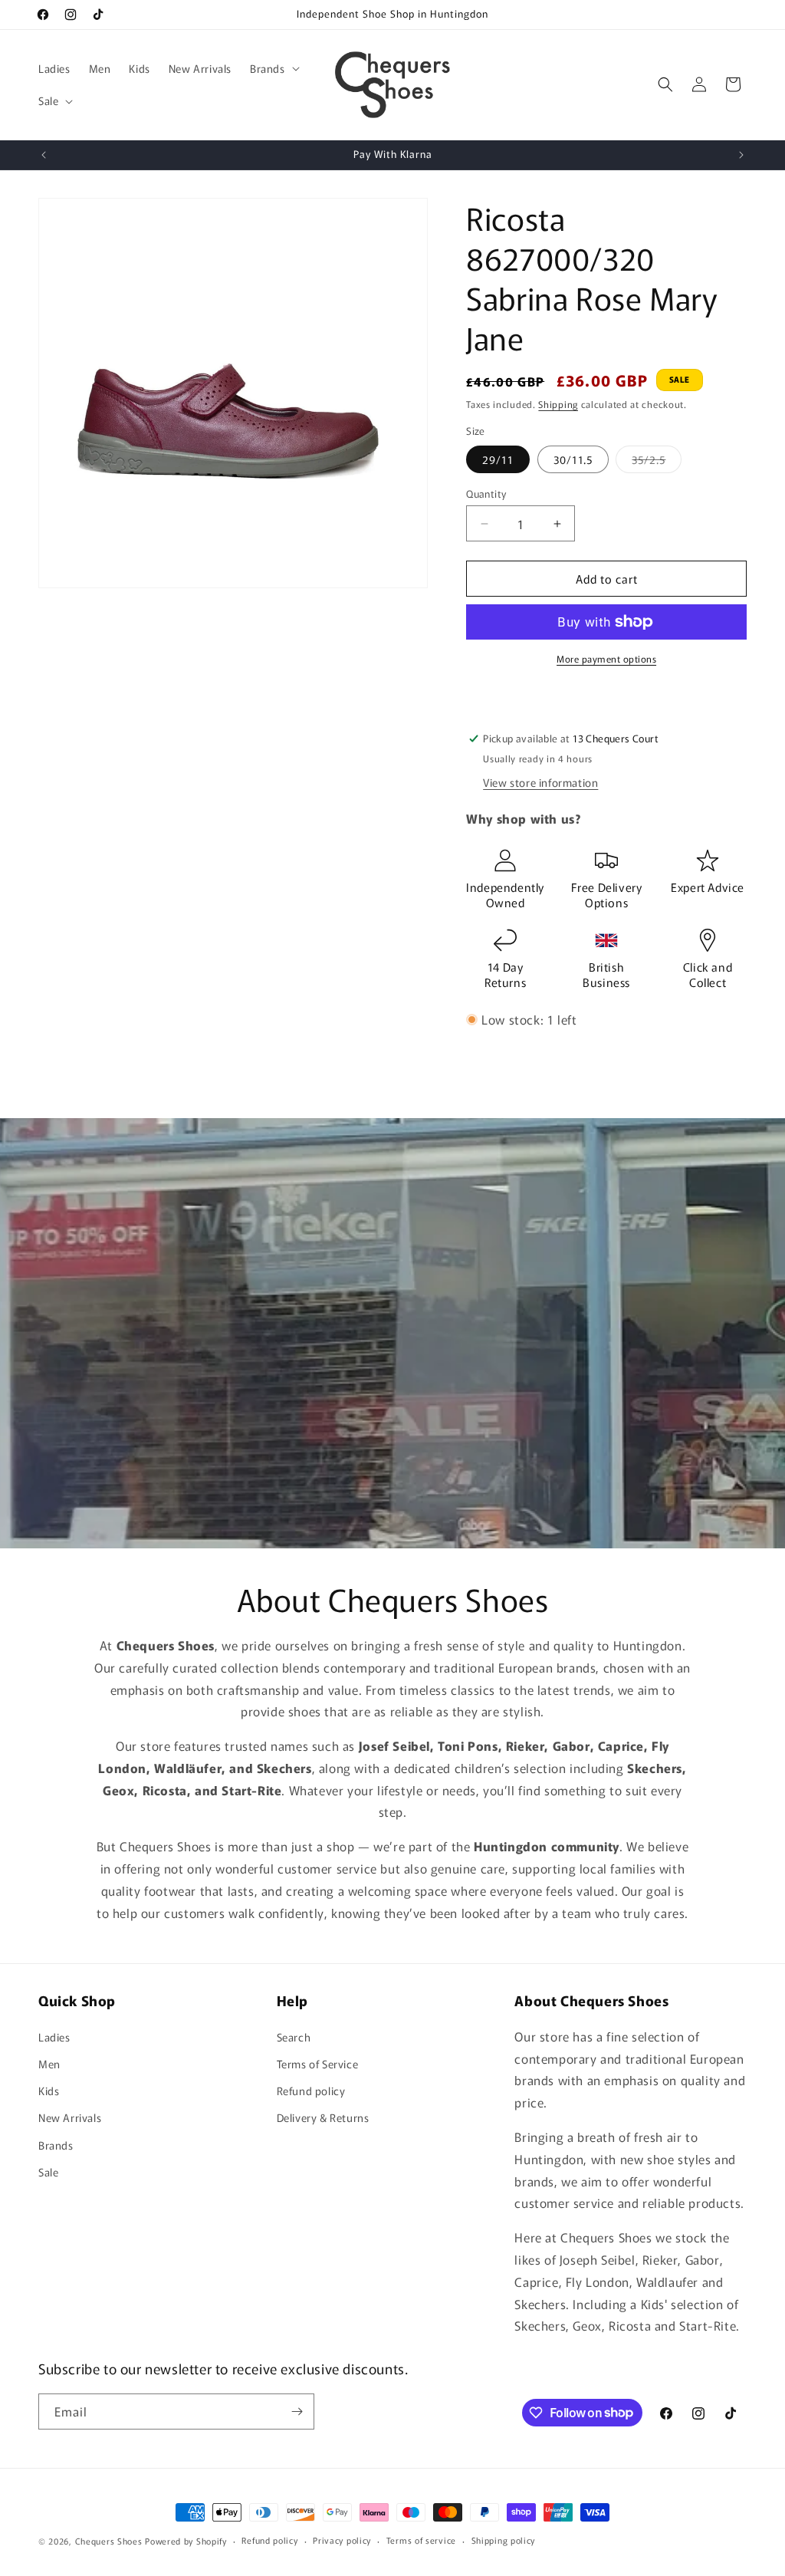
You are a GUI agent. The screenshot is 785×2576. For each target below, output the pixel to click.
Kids (49, 2091)
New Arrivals (70, 2117)
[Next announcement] (741, 155)
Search (294, 2037)
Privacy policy (342, 2540)
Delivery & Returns (323, 2117)
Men (49, 2064)
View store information (540, 782)
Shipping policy (504, 2540)
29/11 (498, 459)
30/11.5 (573, 459)
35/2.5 (657, 462)
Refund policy (311, 2091)
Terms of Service (318, 2064)
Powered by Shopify (186, 2541)
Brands (56, 2145)
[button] (273, 68)
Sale (48, 2172)
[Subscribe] (297, 2412)
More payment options (606, 658)
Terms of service (421, 2540)
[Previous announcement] (44, 155)
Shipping (558, 404)
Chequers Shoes (109, 2541)
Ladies (54, 2037)
